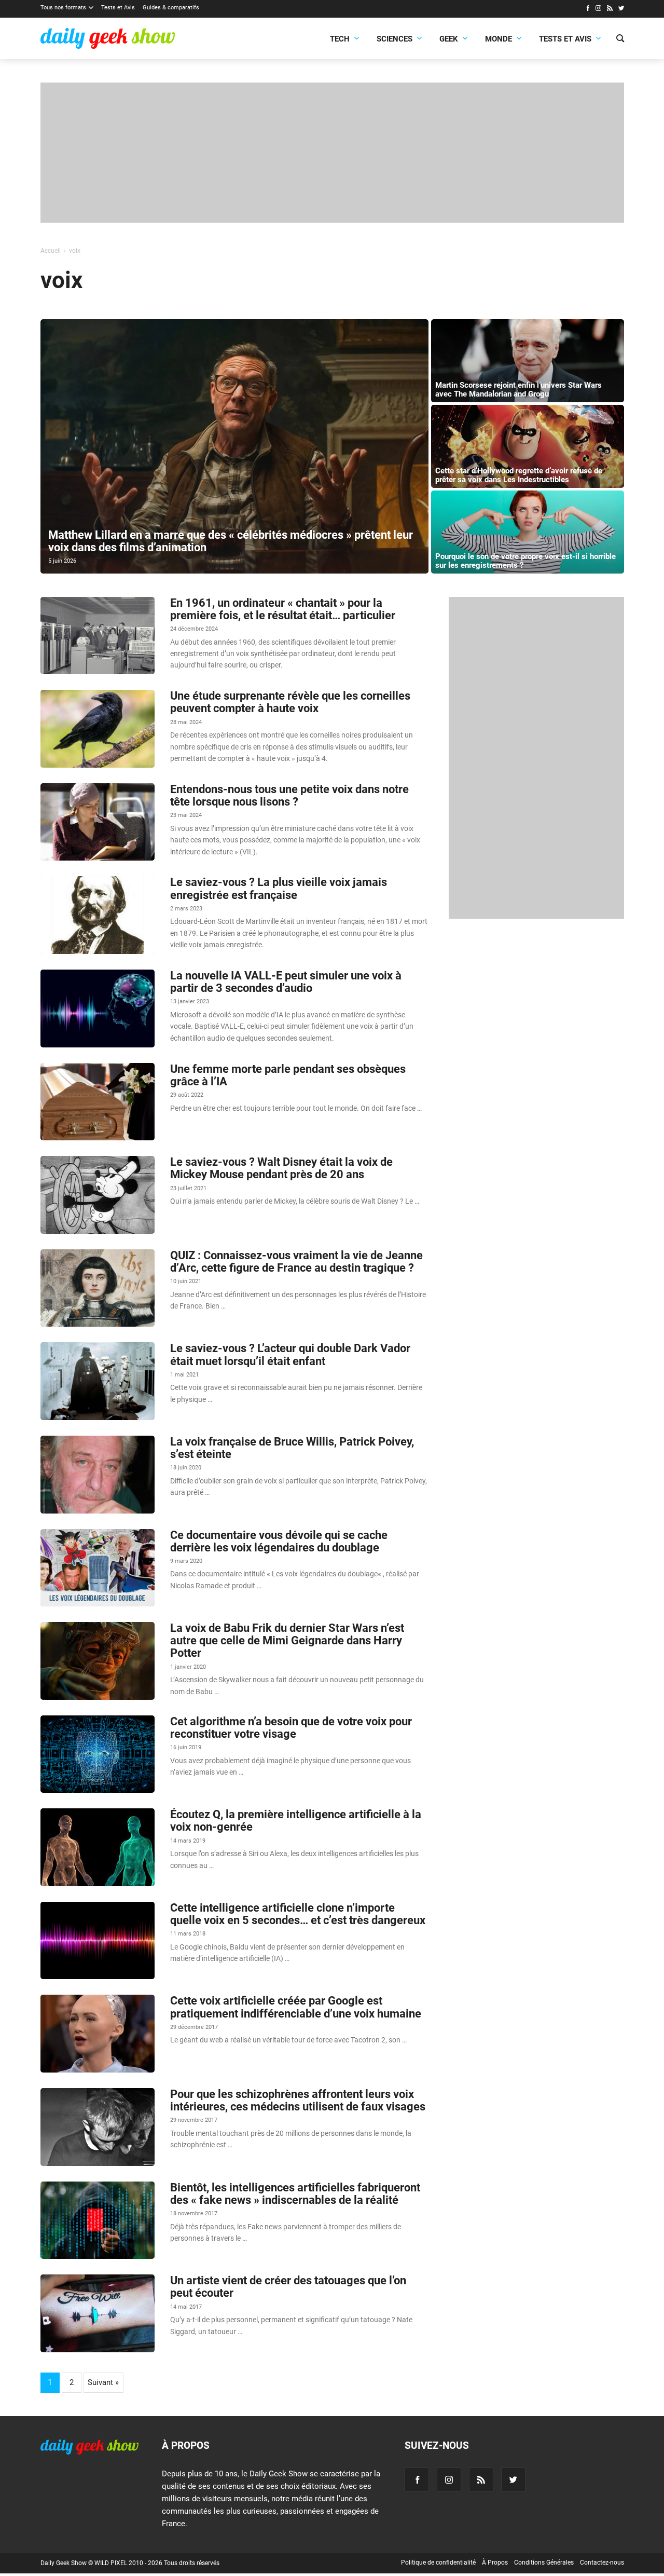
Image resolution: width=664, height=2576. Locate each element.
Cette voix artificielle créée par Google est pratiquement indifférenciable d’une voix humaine (296, 2007)
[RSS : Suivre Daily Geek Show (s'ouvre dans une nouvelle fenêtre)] (610, 9)
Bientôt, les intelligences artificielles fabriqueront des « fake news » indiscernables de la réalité (295, 2194)
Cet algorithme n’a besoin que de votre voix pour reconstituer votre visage (291, 1728)
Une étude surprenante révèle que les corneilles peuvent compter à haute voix (290, 702)
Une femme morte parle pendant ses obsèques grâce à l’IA (288, 1075)
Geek (449, 39)
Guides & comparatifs (171, 8)
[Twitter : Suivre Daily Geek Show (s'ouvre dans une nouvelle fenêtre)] (621, 9)
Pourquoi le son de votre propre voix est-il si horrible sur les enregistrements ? (525, 561)
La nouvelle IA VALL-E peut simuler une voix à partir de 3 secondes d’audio (286, 982)
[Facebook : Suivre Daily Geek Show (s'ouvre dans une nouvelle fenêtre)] (587, 9)
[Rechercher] (620, 39)
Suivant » (103, 2382)
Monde (499, 39)
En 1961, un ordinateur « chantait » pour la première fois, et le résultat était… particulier (283, 609)
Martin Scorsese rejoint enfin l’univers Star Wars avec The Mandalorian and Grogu (518, 390)
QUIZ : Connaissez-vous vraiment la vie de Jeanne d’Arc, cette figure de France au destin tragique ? (296, 1262)
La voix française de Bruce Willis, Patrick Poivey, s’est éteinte (292, 1448)
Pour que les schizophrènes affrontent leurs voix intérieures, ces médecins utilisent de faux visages (298, 2100)
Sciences (395, 39)
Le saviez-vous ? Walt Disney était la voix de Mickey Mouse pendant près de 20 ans (281, 1168)
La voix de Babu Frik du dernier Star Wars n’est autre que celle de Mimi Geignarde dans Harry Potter (287, 1640)
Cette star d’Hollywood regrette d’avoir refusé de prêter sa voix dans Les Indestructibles (519, 475)
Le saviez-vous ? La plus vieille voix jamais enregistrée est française (279, 888)
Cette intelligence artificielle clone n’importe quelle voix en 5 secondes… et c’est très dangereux (298, 1914)
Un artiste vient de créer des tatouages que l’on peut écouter (288, 2287)
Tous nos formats (63, 8)
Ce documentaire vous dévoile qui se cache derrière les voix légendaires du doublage (279, 1541)
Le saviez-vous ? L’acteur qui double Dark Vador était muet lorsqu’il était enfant (290, 1354)
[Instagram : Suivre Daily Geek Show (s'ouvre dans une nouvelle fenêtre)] (598, 9)
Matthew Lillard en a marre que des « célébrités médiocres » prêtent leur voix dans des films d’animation (231, 541)
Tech (340, 39)
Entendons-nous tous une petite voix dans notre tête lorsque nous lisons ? (289, 795)
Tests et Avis (118, 8)
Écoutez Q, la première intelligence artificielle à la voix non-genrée (296, 1821)
